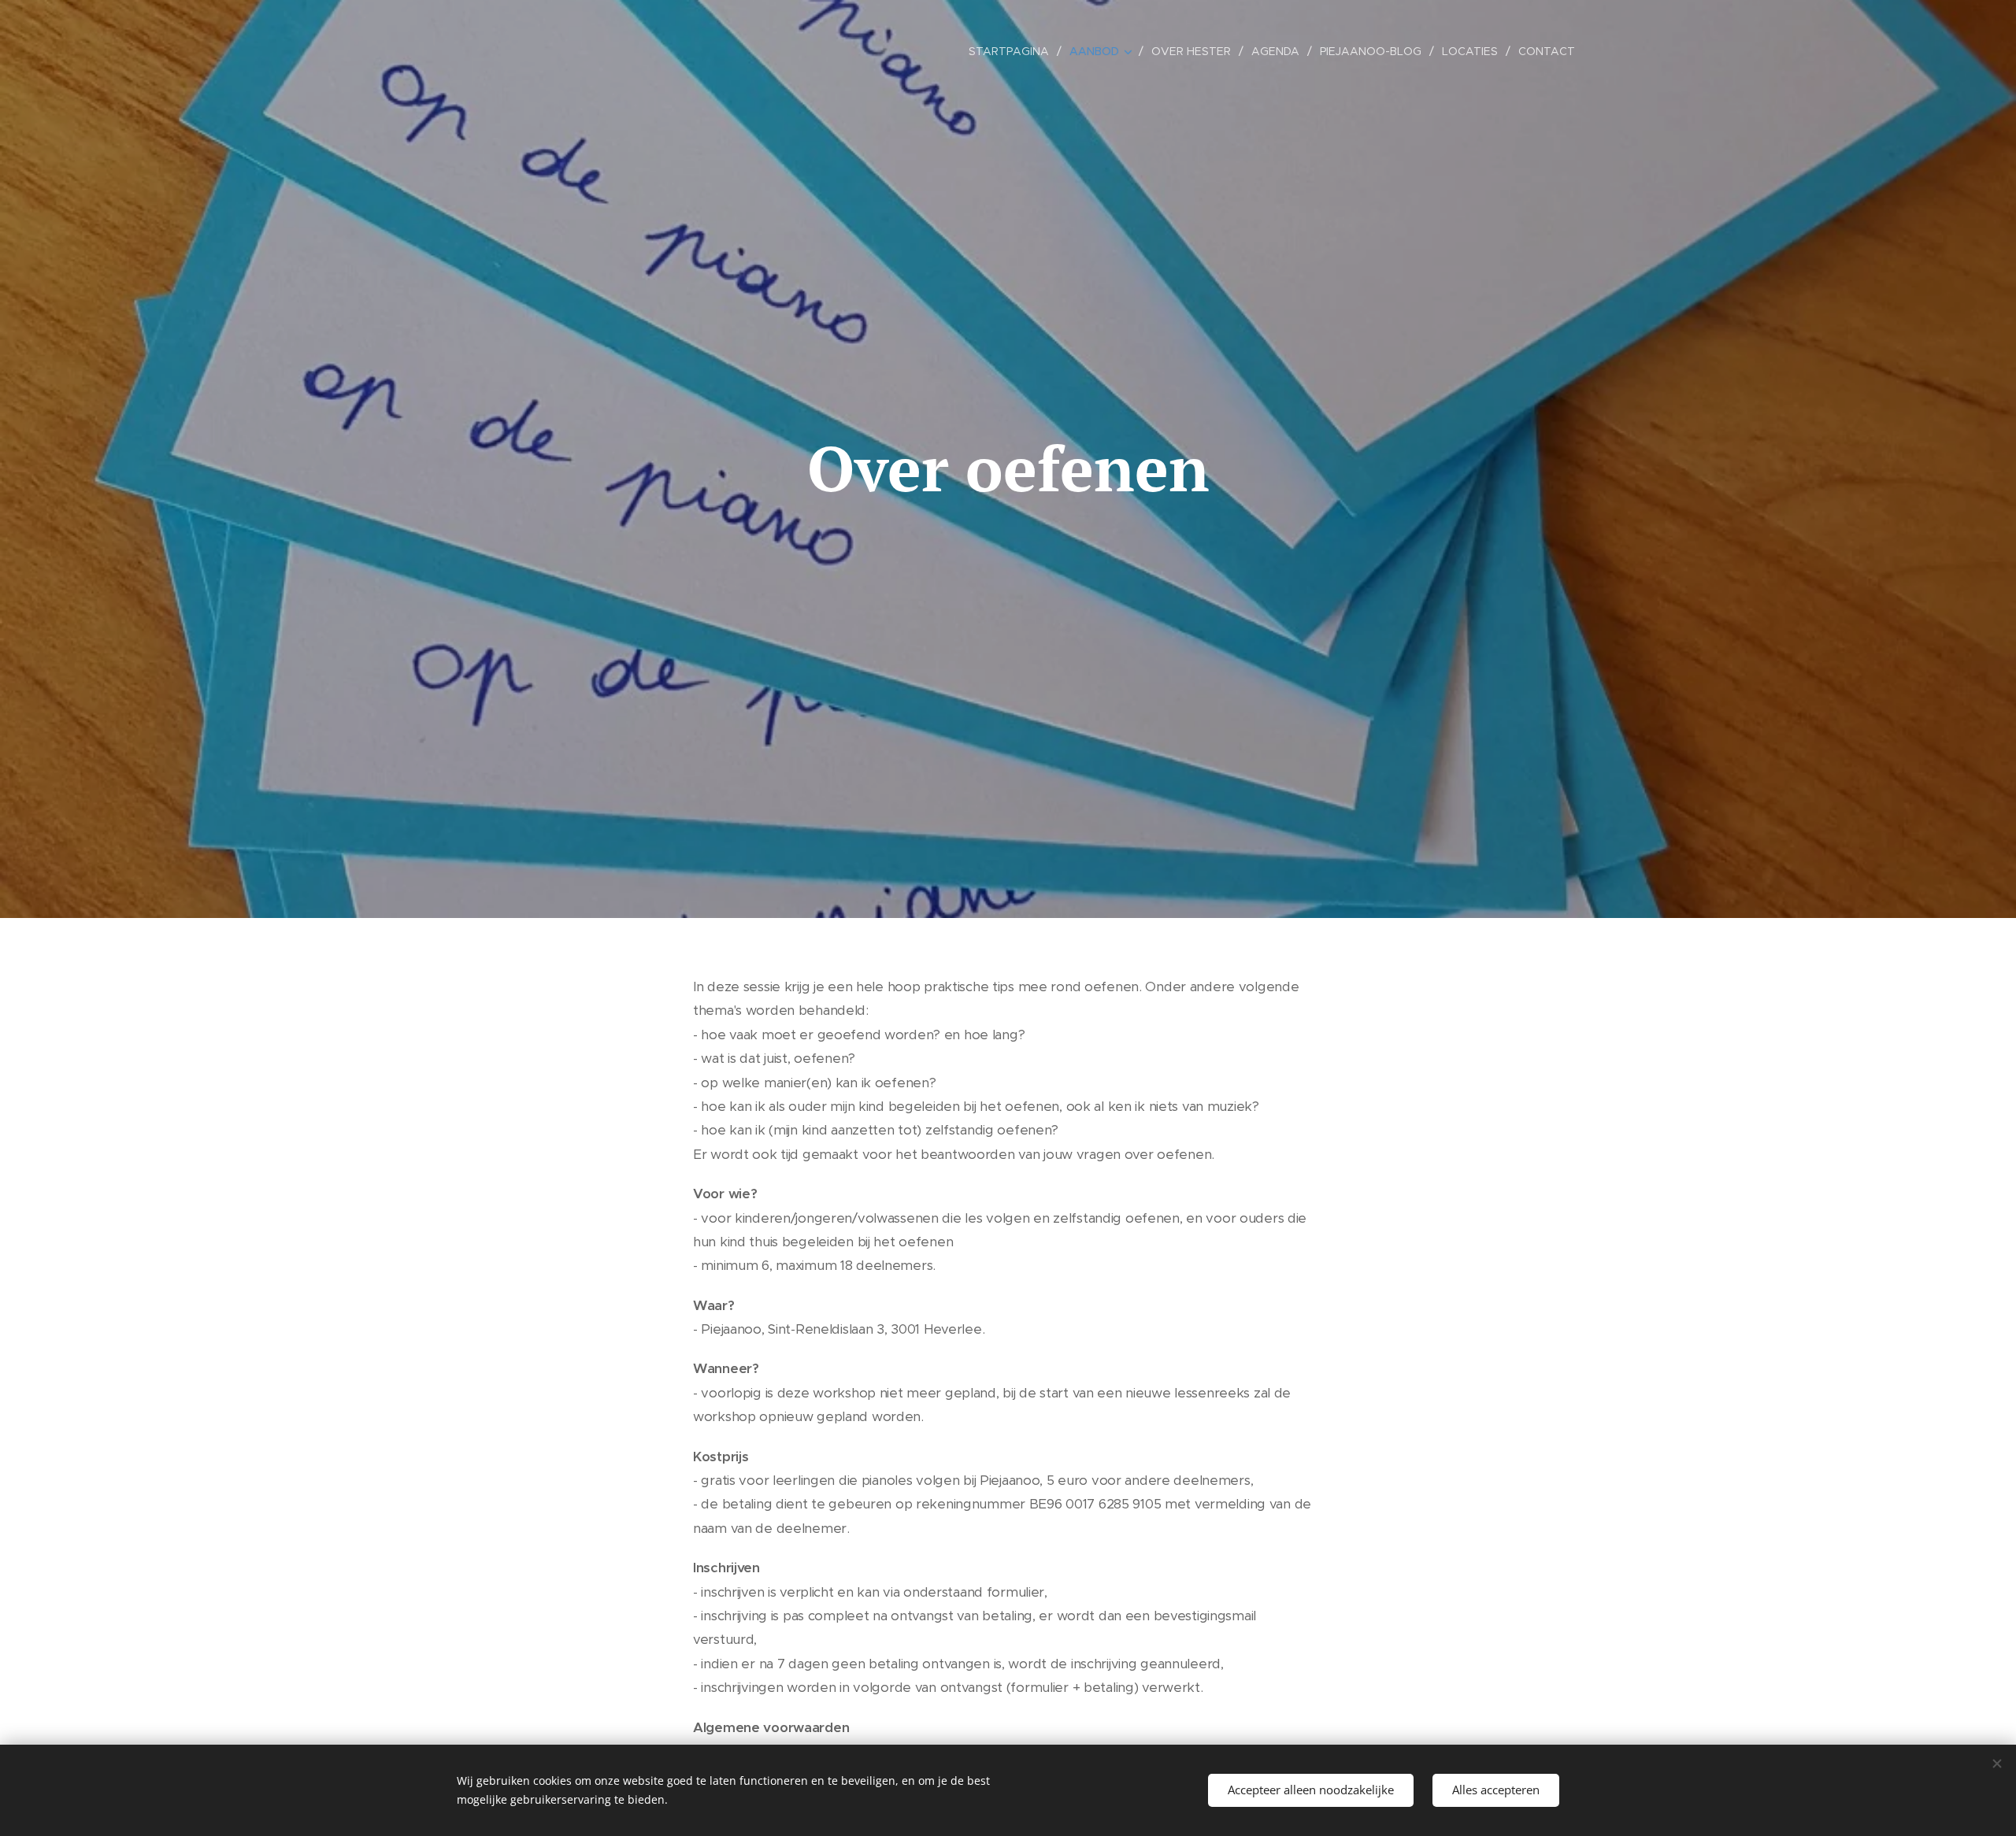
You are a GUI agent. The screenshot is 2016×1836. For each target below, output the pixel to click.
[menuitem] (1013, 51)
